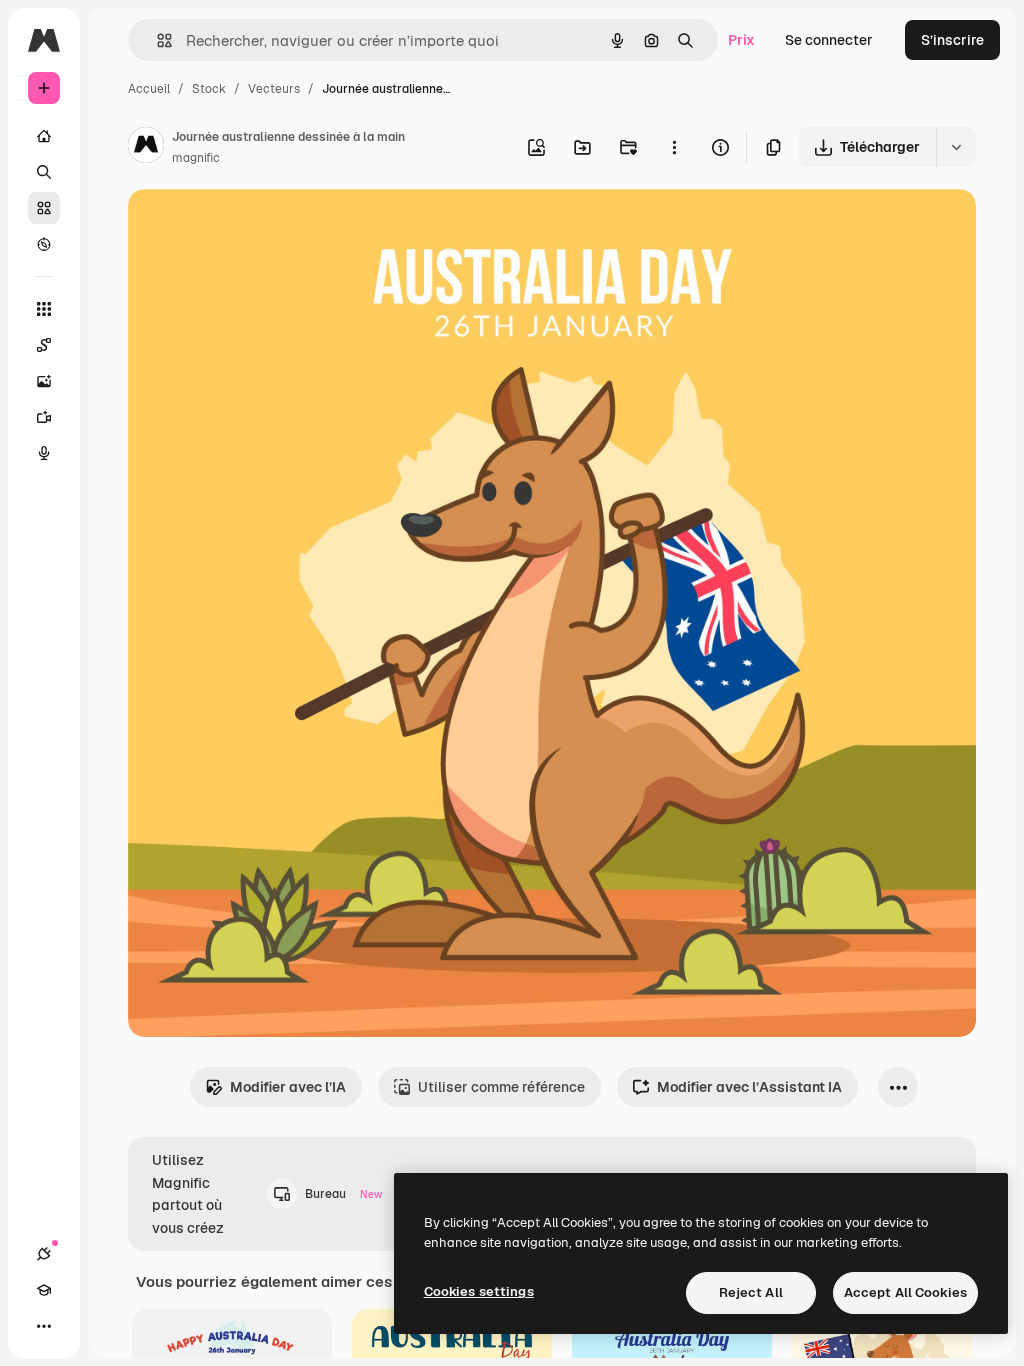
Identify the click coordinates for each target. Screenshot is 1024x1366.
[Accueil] (44, 136)
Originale (260, 227)
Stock (209, 89)
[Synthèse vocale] (44, 453)
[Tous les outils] (44, 309)
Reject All (751, 1292)
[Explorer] (44, 244)
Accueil (149, 89)
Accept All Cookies (905, 1292)
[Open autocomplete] (156, 40)
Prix (741, 40)
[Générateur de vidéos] (44, 417)
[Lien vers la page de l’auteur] (146, 148)
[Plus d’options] (674, 147)
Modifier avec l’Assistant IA (749, 1087)
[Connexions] (44, 1254)
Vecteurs (274, 89)
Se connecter (829, 40)
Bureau (343, 1194)
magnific (196, 158)
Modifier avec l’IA (288, 1087)
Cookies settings (479, 1291)
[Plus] (44, 1326)
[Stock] (44, 208)
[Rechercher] (44, 172)
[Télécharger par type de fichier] (956, 147)
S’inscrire (952, 40)
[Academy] (44, 1290)
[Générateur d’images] (44, 381)
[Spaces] (44, 345)
